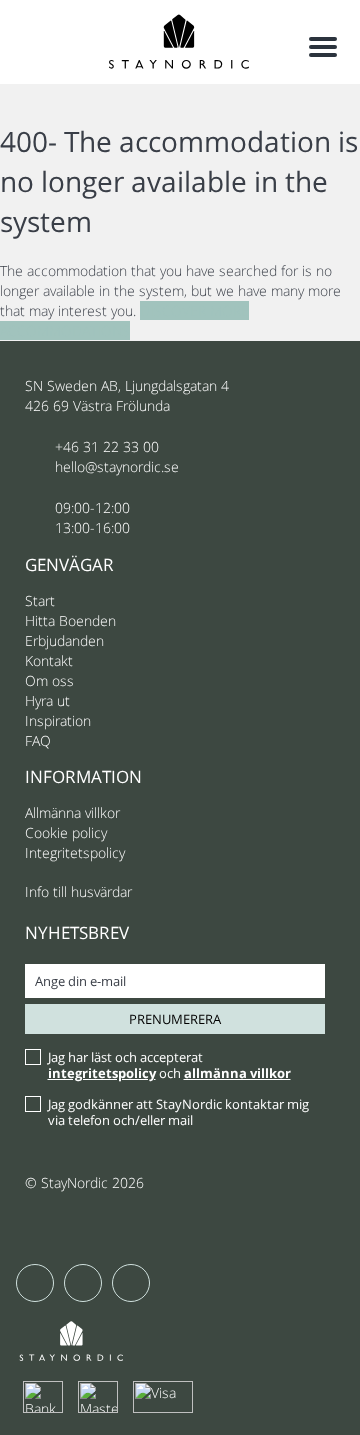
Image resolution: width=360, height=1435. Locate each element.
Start (40, 600)
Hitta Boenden (70, 620)
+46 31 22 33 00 (107, 446)
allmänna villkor (237, 1073)
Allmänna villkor (72, 812)
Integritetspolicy (75, 852)
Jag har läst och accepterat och (169, 1065)
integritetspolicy (102, 1073)
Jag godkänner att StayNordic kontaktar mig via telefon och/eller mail (178, 1112)
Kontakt (49, 660)
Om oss (49, 680)
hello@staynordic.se (117, 466)
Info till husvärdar (78, 891)
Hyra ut (47, 700)
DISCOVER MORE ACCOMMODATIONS (124, 320)
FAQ (38, 740)
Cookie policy (66, 832)
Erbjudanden (64, 640)
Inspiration (58, 720)
